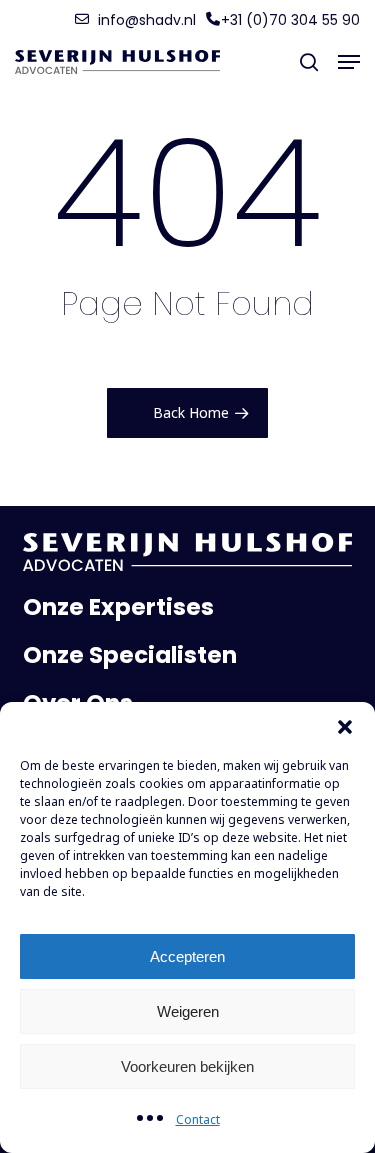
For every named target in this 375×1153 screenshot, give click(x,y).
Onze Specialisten (130, 655)
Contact (198, 1119)
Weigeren (188, 1011)
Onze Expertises (118, 607)
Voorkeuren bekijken (187, 1066)
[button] (345, 727)
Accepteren (187, 956)
